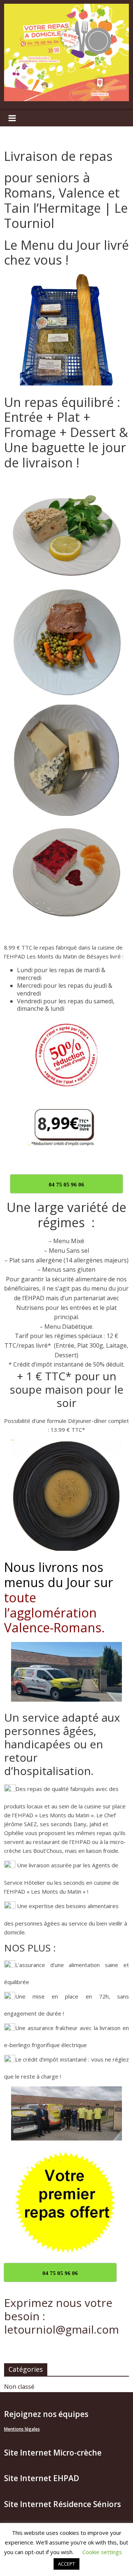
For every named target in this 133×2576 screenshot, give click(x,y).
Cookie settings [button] (102, 2552)
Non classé (19, 2387)
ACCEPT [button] (66, 2564)
